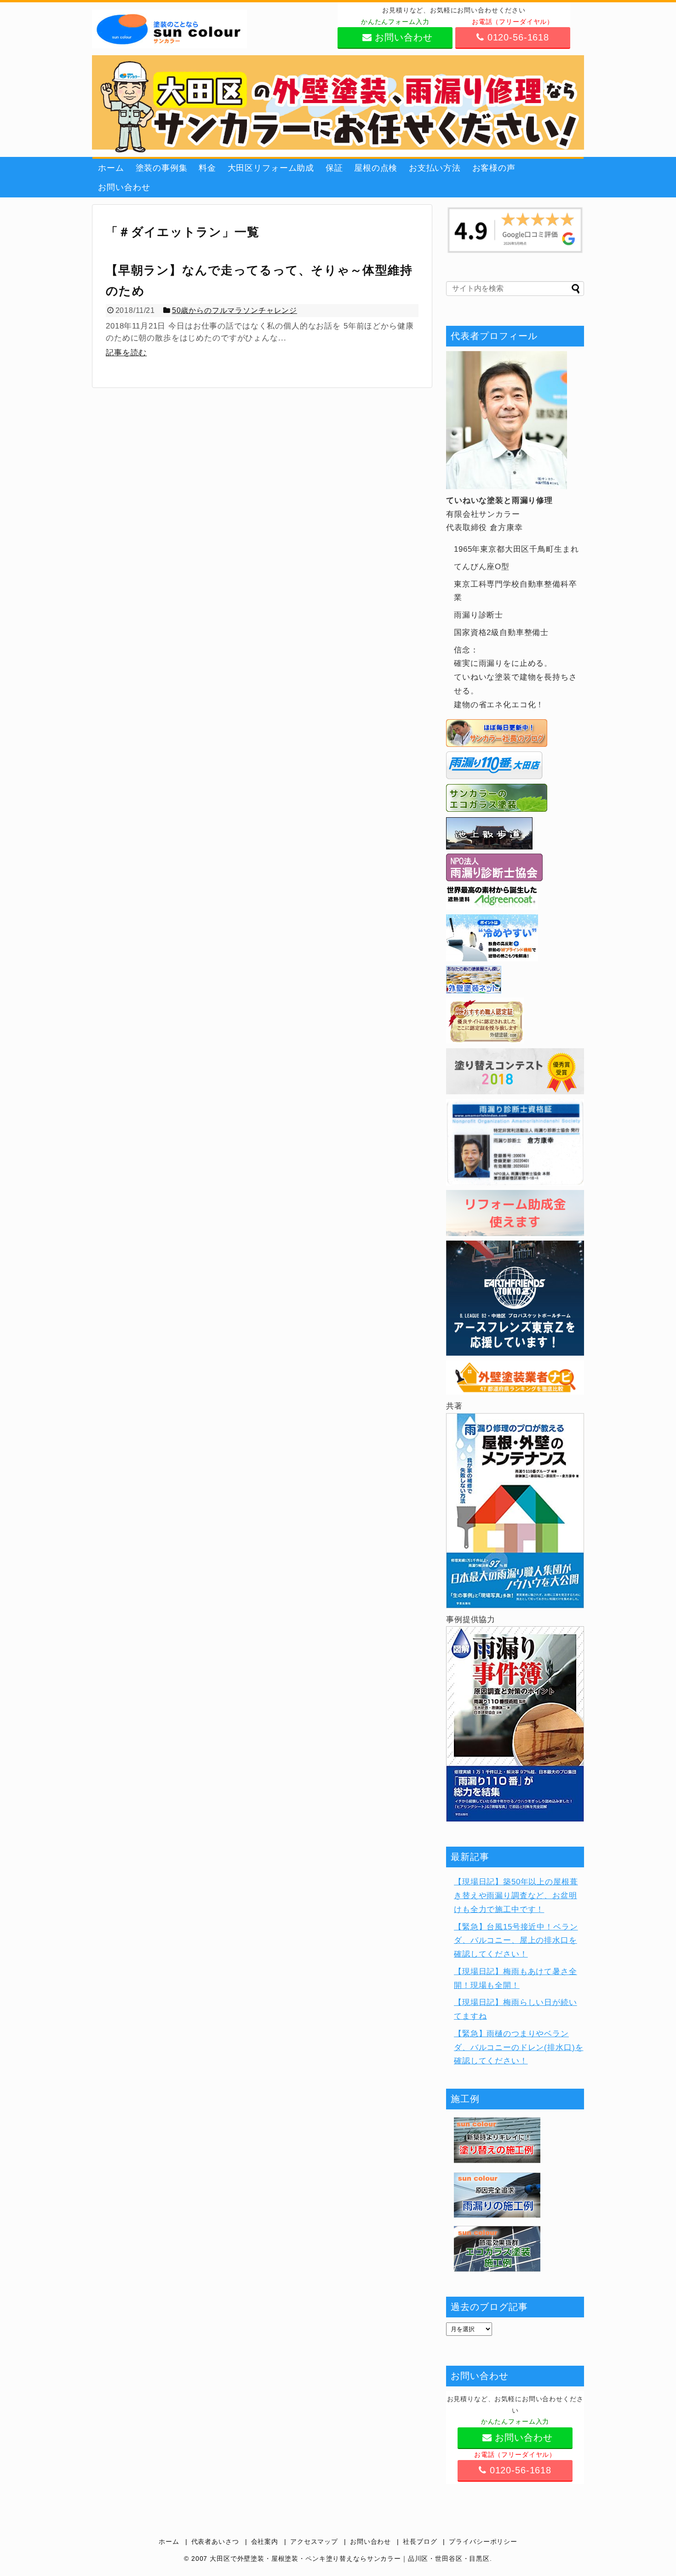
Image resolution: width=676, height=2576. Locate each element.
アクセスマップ (314, 2542)
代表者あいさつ (215, 2542)
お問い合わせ (124, 187)
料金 (207, 168)
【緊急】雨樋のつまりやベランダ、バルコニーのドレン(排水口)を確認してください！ (518, 2048)
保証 (334, 168)
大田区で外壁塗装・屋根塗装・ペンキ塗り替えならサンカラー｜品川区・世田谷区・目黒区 (350, 2559)
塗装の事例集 (162, 168)
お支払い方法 (435, 168)
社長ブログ (420, 2542)
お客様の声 (494, 168)
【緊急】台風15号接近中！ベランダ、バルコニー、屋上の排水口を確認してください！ (516, 1941)
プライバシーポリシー (483, 2542)
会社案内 (265, 2542)
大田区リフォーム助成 (271, 168)
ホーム (111, 168)
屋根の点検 (376, 168)
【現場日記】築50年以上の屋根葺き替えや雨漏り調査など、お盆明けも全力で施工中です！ (516, 1896)
